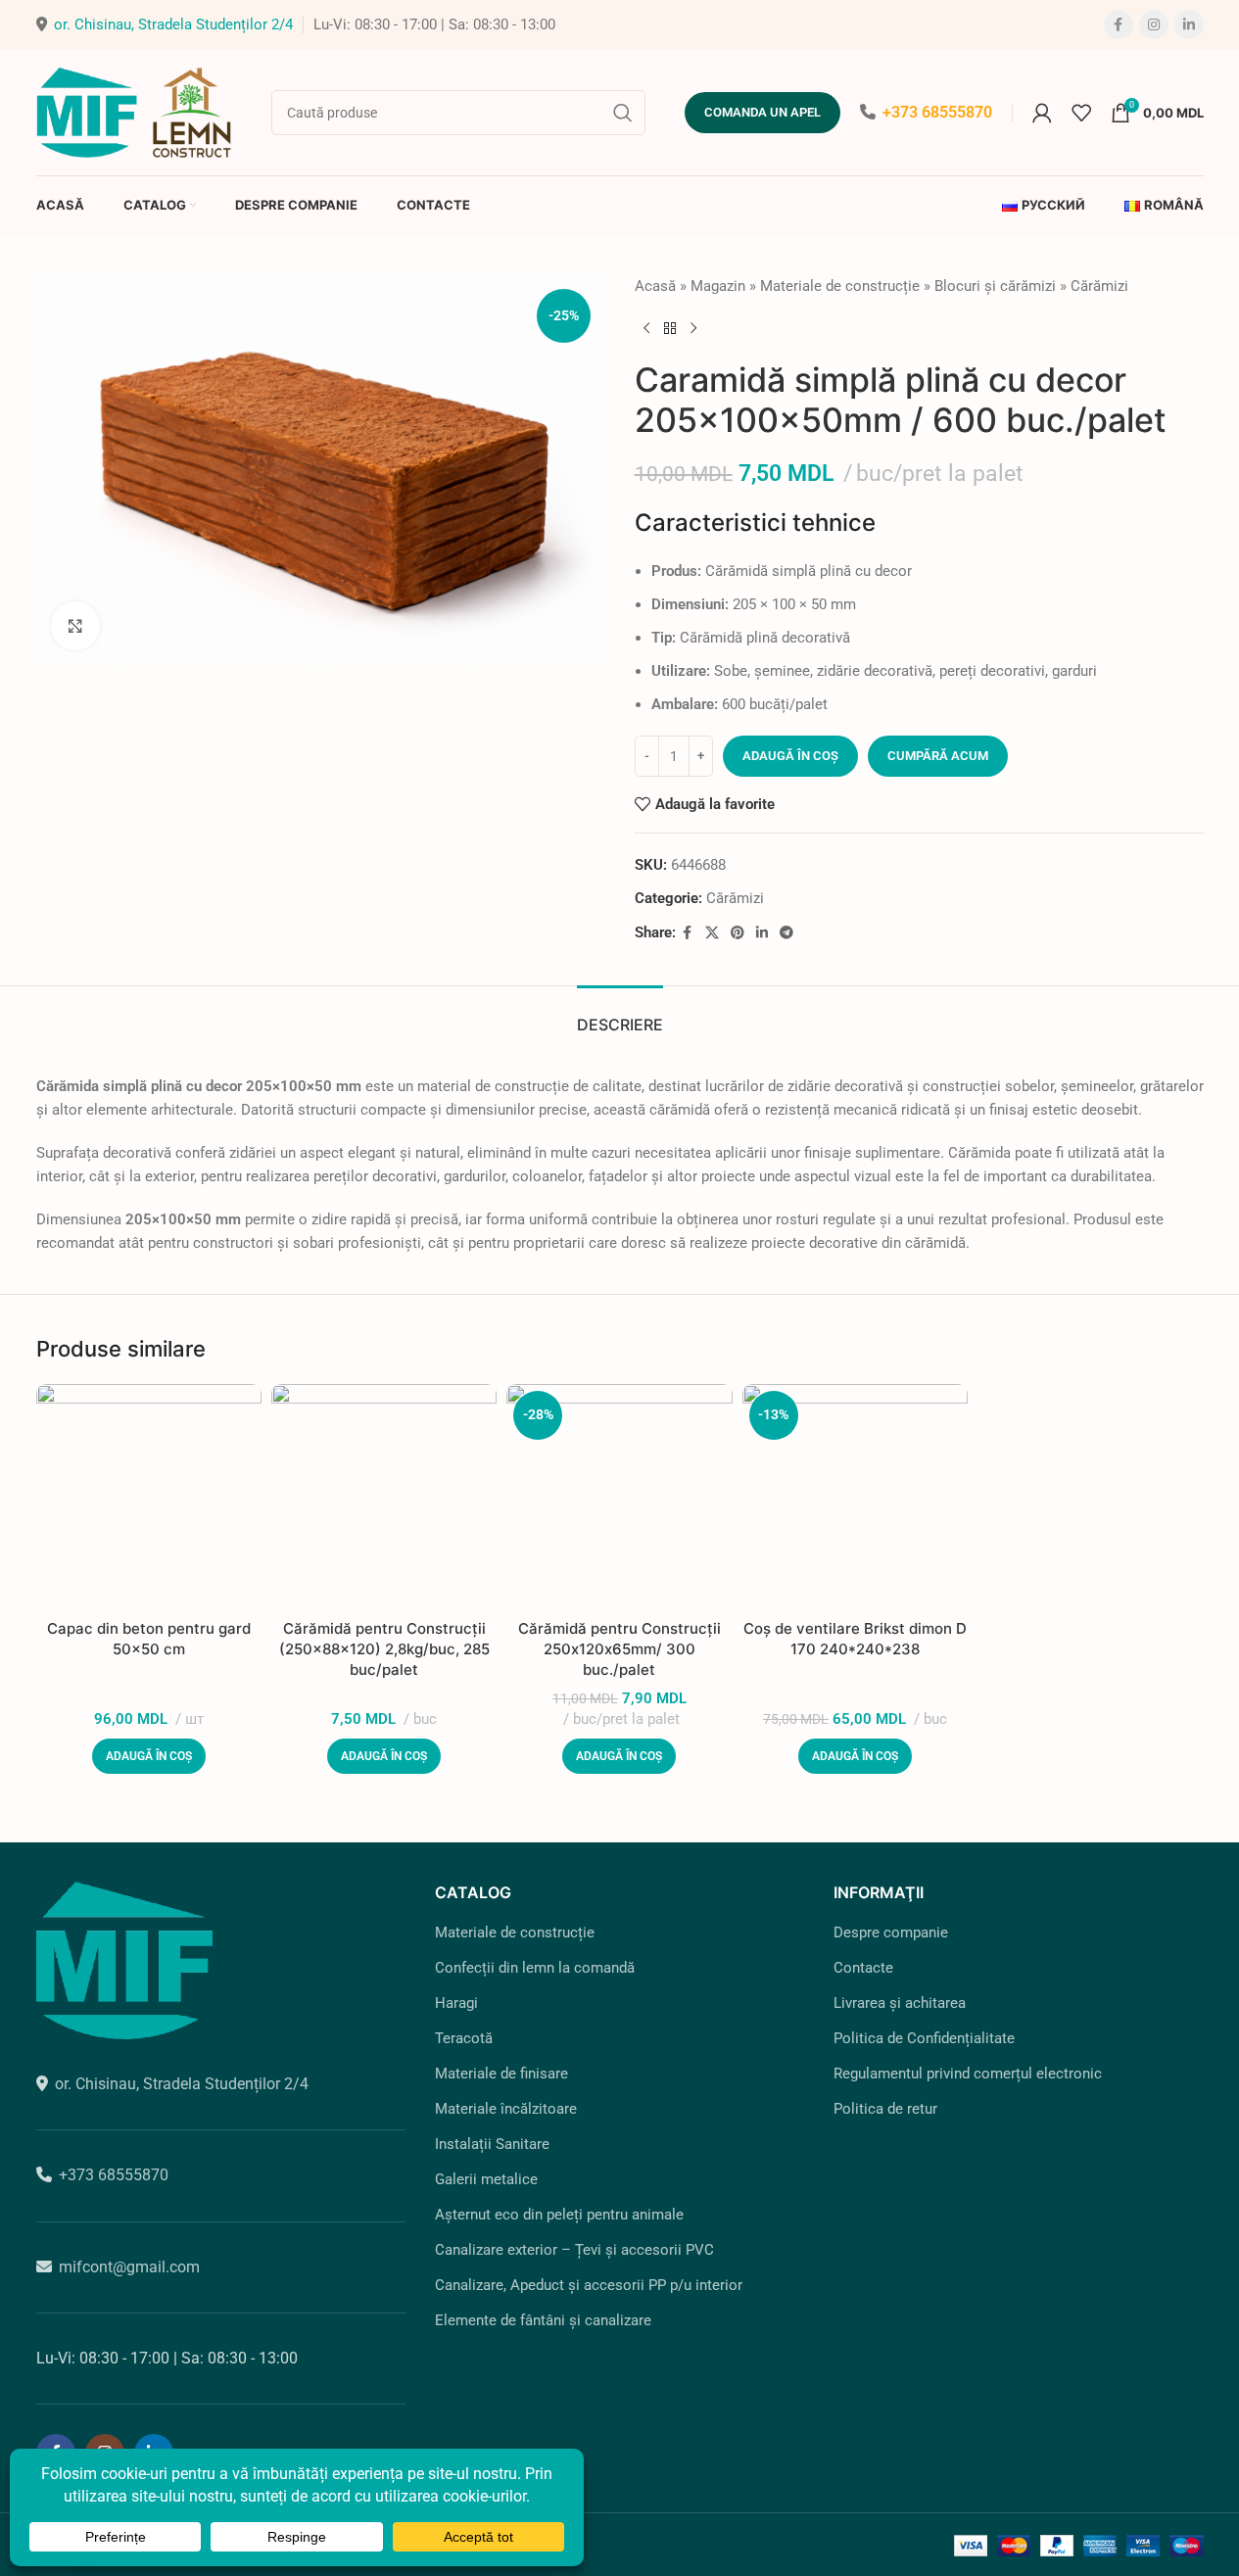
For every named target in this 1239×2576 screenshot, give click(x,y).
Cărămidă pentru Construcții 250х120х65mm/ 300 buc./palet (619, 1649)
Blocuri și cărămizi (995, 286)
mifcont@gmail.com (129, 2267)
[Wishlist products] (1081, 113)
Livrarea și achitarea (900, 2003)
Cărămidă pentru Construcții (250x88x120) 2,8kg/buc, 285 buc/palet (384, 1649)
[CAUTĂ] (623, 113)
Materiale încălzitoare (506, 2109)
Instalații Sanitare (492, 2144)
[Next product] (693, 329)
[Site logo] (134, 111)
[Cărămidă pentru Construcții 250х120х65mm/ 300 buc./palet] (619, 1497)
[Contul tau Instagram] (1154, 24)
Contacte (863, 1968)
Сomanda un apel (762, 112)
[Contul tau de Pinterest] (738, 933)
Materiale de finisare (501, 2074)
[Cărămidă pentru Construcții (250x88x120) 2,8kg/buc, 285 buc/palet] (384, 1497)
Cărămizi (1099, 286)
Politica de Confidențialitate (924, 2038)
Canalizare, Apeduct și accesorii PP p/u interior (589, 2285)
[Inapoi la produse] (670, 329)
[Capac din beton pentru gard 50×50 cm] (149, 1497)
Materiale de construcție (840, 286)
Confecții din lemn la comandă (535, 1968)
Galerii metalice (486, 2179)
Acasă (655, 286)
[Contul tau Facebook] (1119, 24)
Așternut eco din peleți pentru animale (559, 2215)
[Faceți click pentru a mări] (75, 626)
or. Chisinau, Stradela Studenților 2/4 (173, 24)
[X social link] (712, 933)
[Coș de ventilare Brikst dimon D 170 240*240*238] (855, 1497)
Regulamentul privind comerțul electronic (968, 2074)
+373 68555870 (937, 112)
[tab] (620, 1015)
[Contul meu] (1042, 113)
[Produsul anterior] (646, 329)
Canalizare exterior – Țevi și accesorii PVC (574, 2250)
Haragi (456, 2003)
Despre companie (891, 1932)
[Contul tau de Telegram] (786, 933)
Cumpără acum (938, 756)
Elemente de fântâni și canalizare (543, 2320)
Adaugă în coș (790, 756)
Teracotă (464, 2038)
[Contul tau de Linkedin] (1189, 24)
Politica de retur (885, 2109)
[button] (149, 1756)
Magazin (718, 286)
